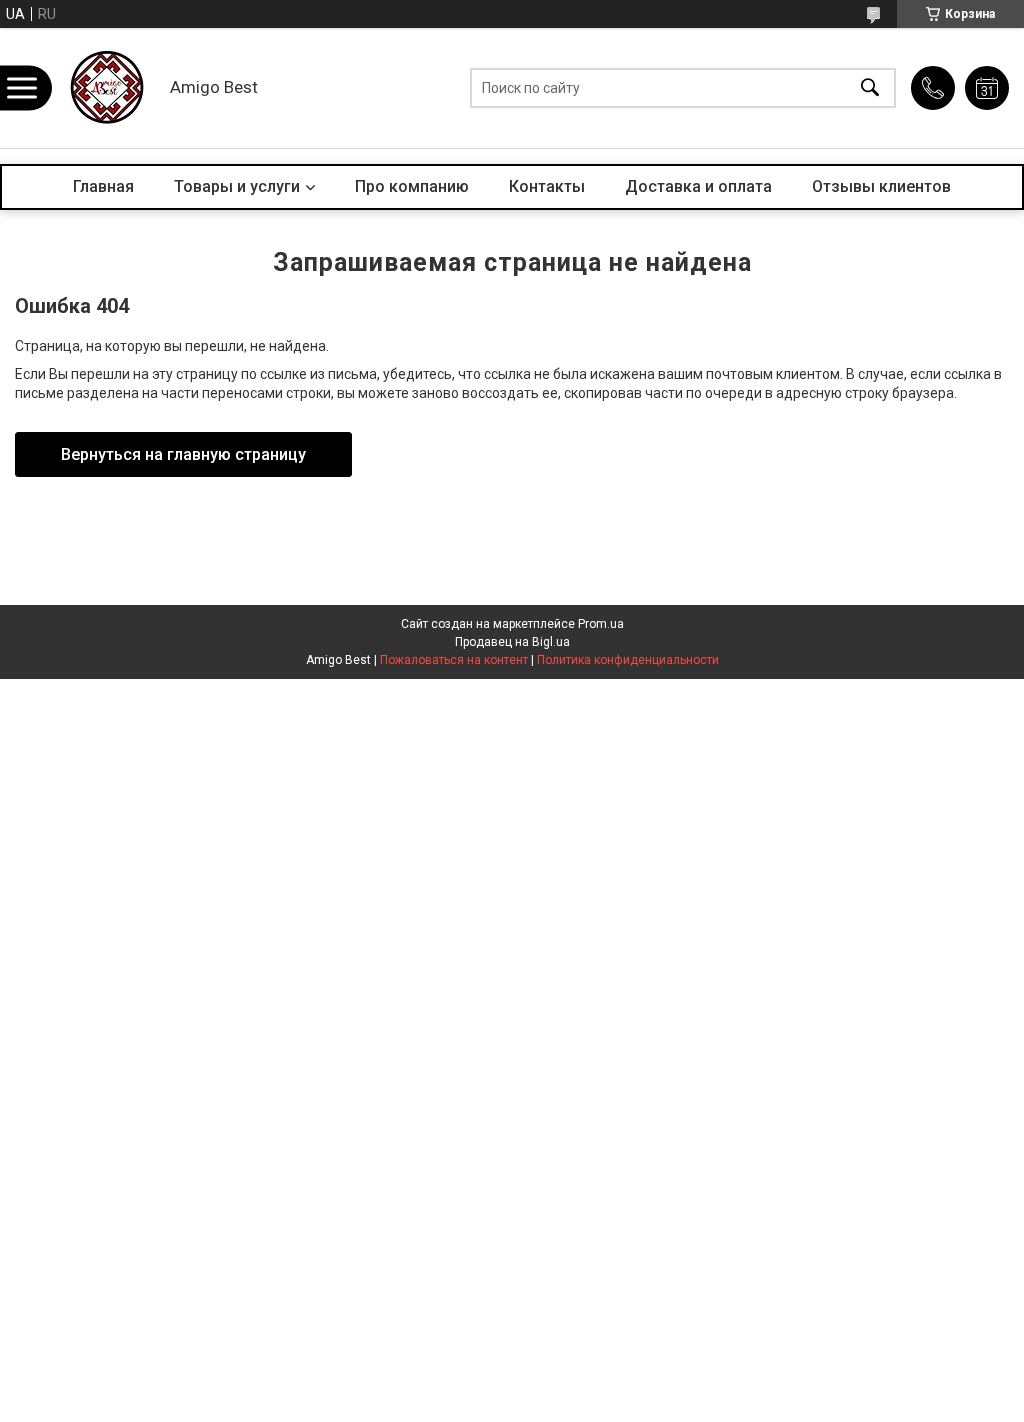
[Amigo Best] (105, 88)
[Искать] (870, 88)
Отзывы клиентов (881, 186)
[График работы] (987, 88)
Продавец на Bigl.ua (512, 642)
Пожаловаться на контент (454, 660)
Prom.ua (601, 624)
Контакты (547, 186)
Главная (103, 186)
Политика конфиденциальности (628, 660)
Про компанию (412, 186)
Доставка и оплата (698, 186)
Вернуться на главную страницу (183, 454)
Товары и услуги (237, 186)
